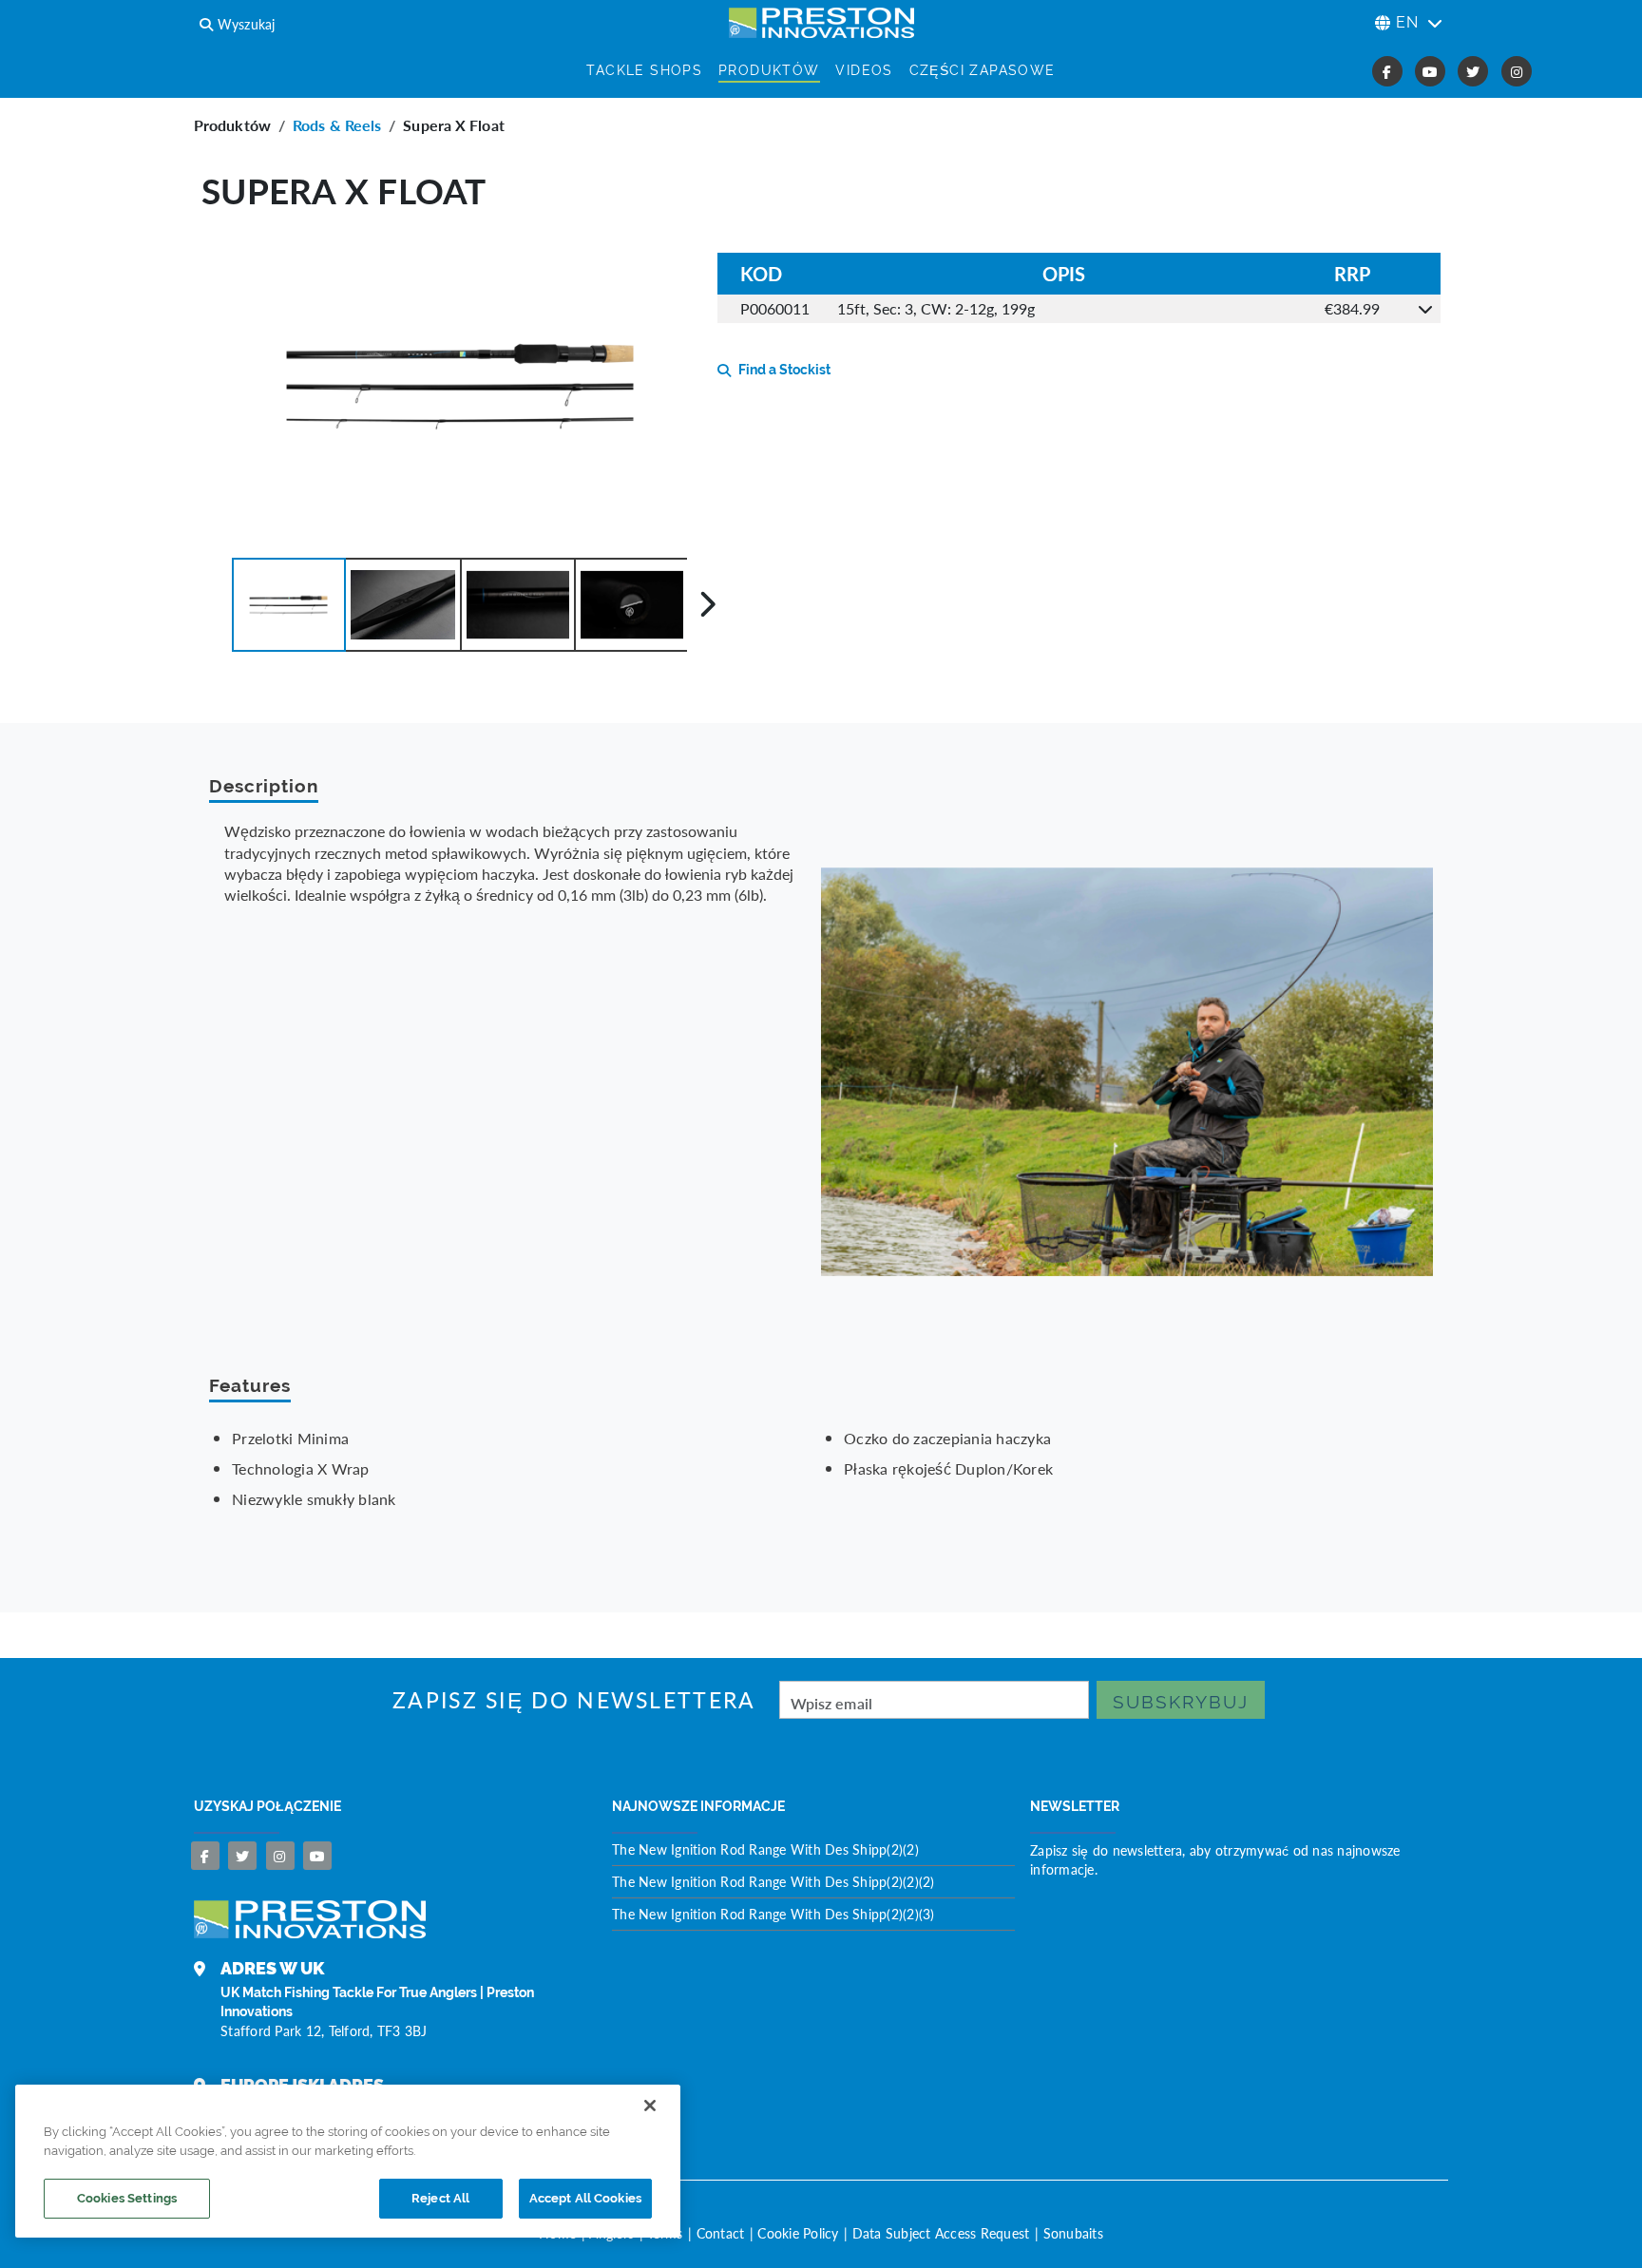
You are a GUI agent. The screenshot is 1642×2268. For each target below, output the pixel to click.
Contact (721, 2233)
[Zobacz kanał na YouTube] (317, 1856)
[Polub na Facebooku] (205, 1856)
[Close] (650, 2106)
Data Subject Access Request (941, 2233)
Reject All (440, 2198)
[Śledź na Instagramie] (280, 1856)
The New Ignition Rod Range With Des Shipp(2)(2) (765, 1849)
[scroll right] (707, 604)
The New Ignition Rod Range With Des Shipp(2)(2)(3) (773, 1914)
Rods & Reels (337, 125)
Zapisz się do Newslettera (574, 1700)
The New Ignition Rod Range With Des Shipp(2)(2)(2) (773, 1881)
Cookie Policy (798, 2233)
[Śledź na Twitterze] (242, 1856)
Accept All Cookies (585, 2198)
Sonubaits (1073, 2233)
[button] (289, 605)
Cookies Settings (127, 2198)
